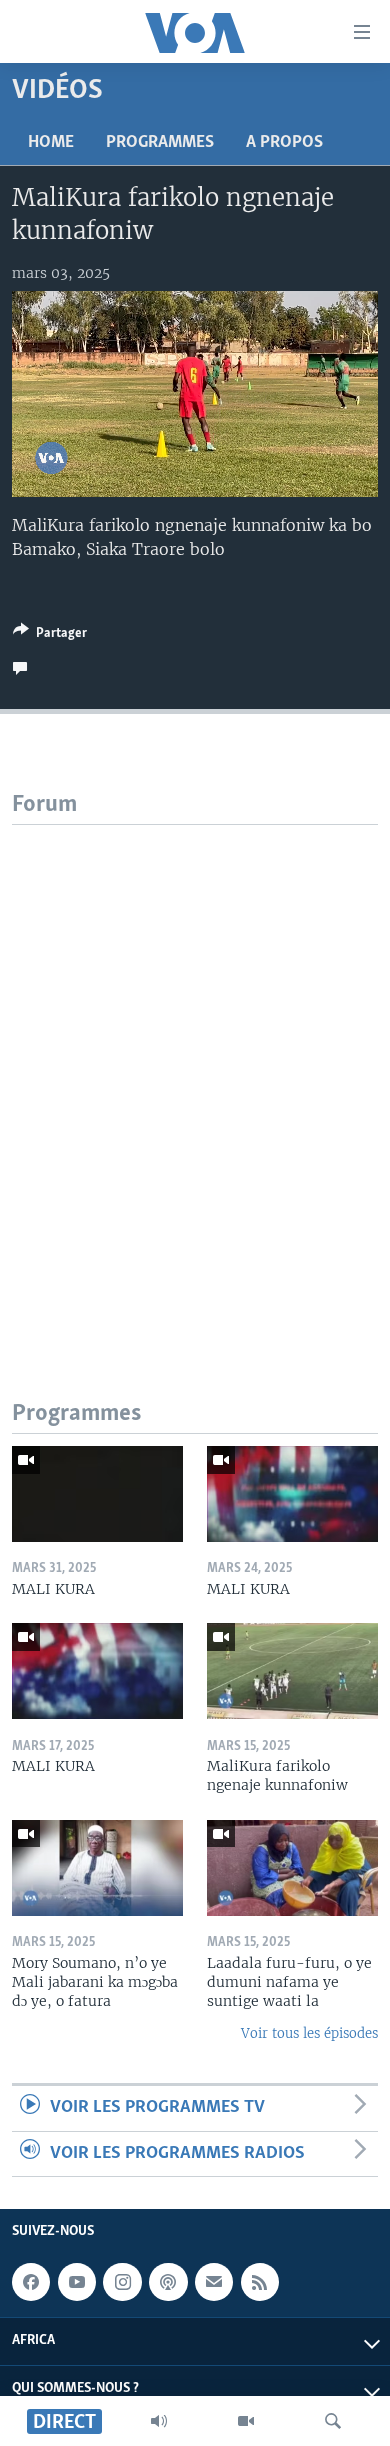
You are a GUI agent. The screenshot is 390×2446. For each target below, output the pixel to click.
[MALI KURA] (97, 1494)
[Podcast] (168, 2282)
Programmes (160, 143)
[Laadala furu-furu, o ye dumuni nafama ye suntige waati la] (292, 1868)
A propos (284, 143)
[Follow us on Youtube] (77, 2282)
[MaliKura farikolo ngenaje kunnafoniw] (292, 1671)
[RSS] (260, 2282)
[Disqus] (195, 1075)
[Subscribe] (214, 2282)
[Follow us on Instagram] (122, 2282)
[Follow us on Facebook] (31, 2282)
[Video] (246, 2421)
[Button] (50, 636)
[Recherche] (333, 2421)
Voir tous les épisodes (309, 2033)
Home (51, 143)
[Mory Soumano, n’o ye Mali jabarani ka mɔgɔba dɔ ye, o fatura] (97, 1868)
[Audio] (159, 2421)
